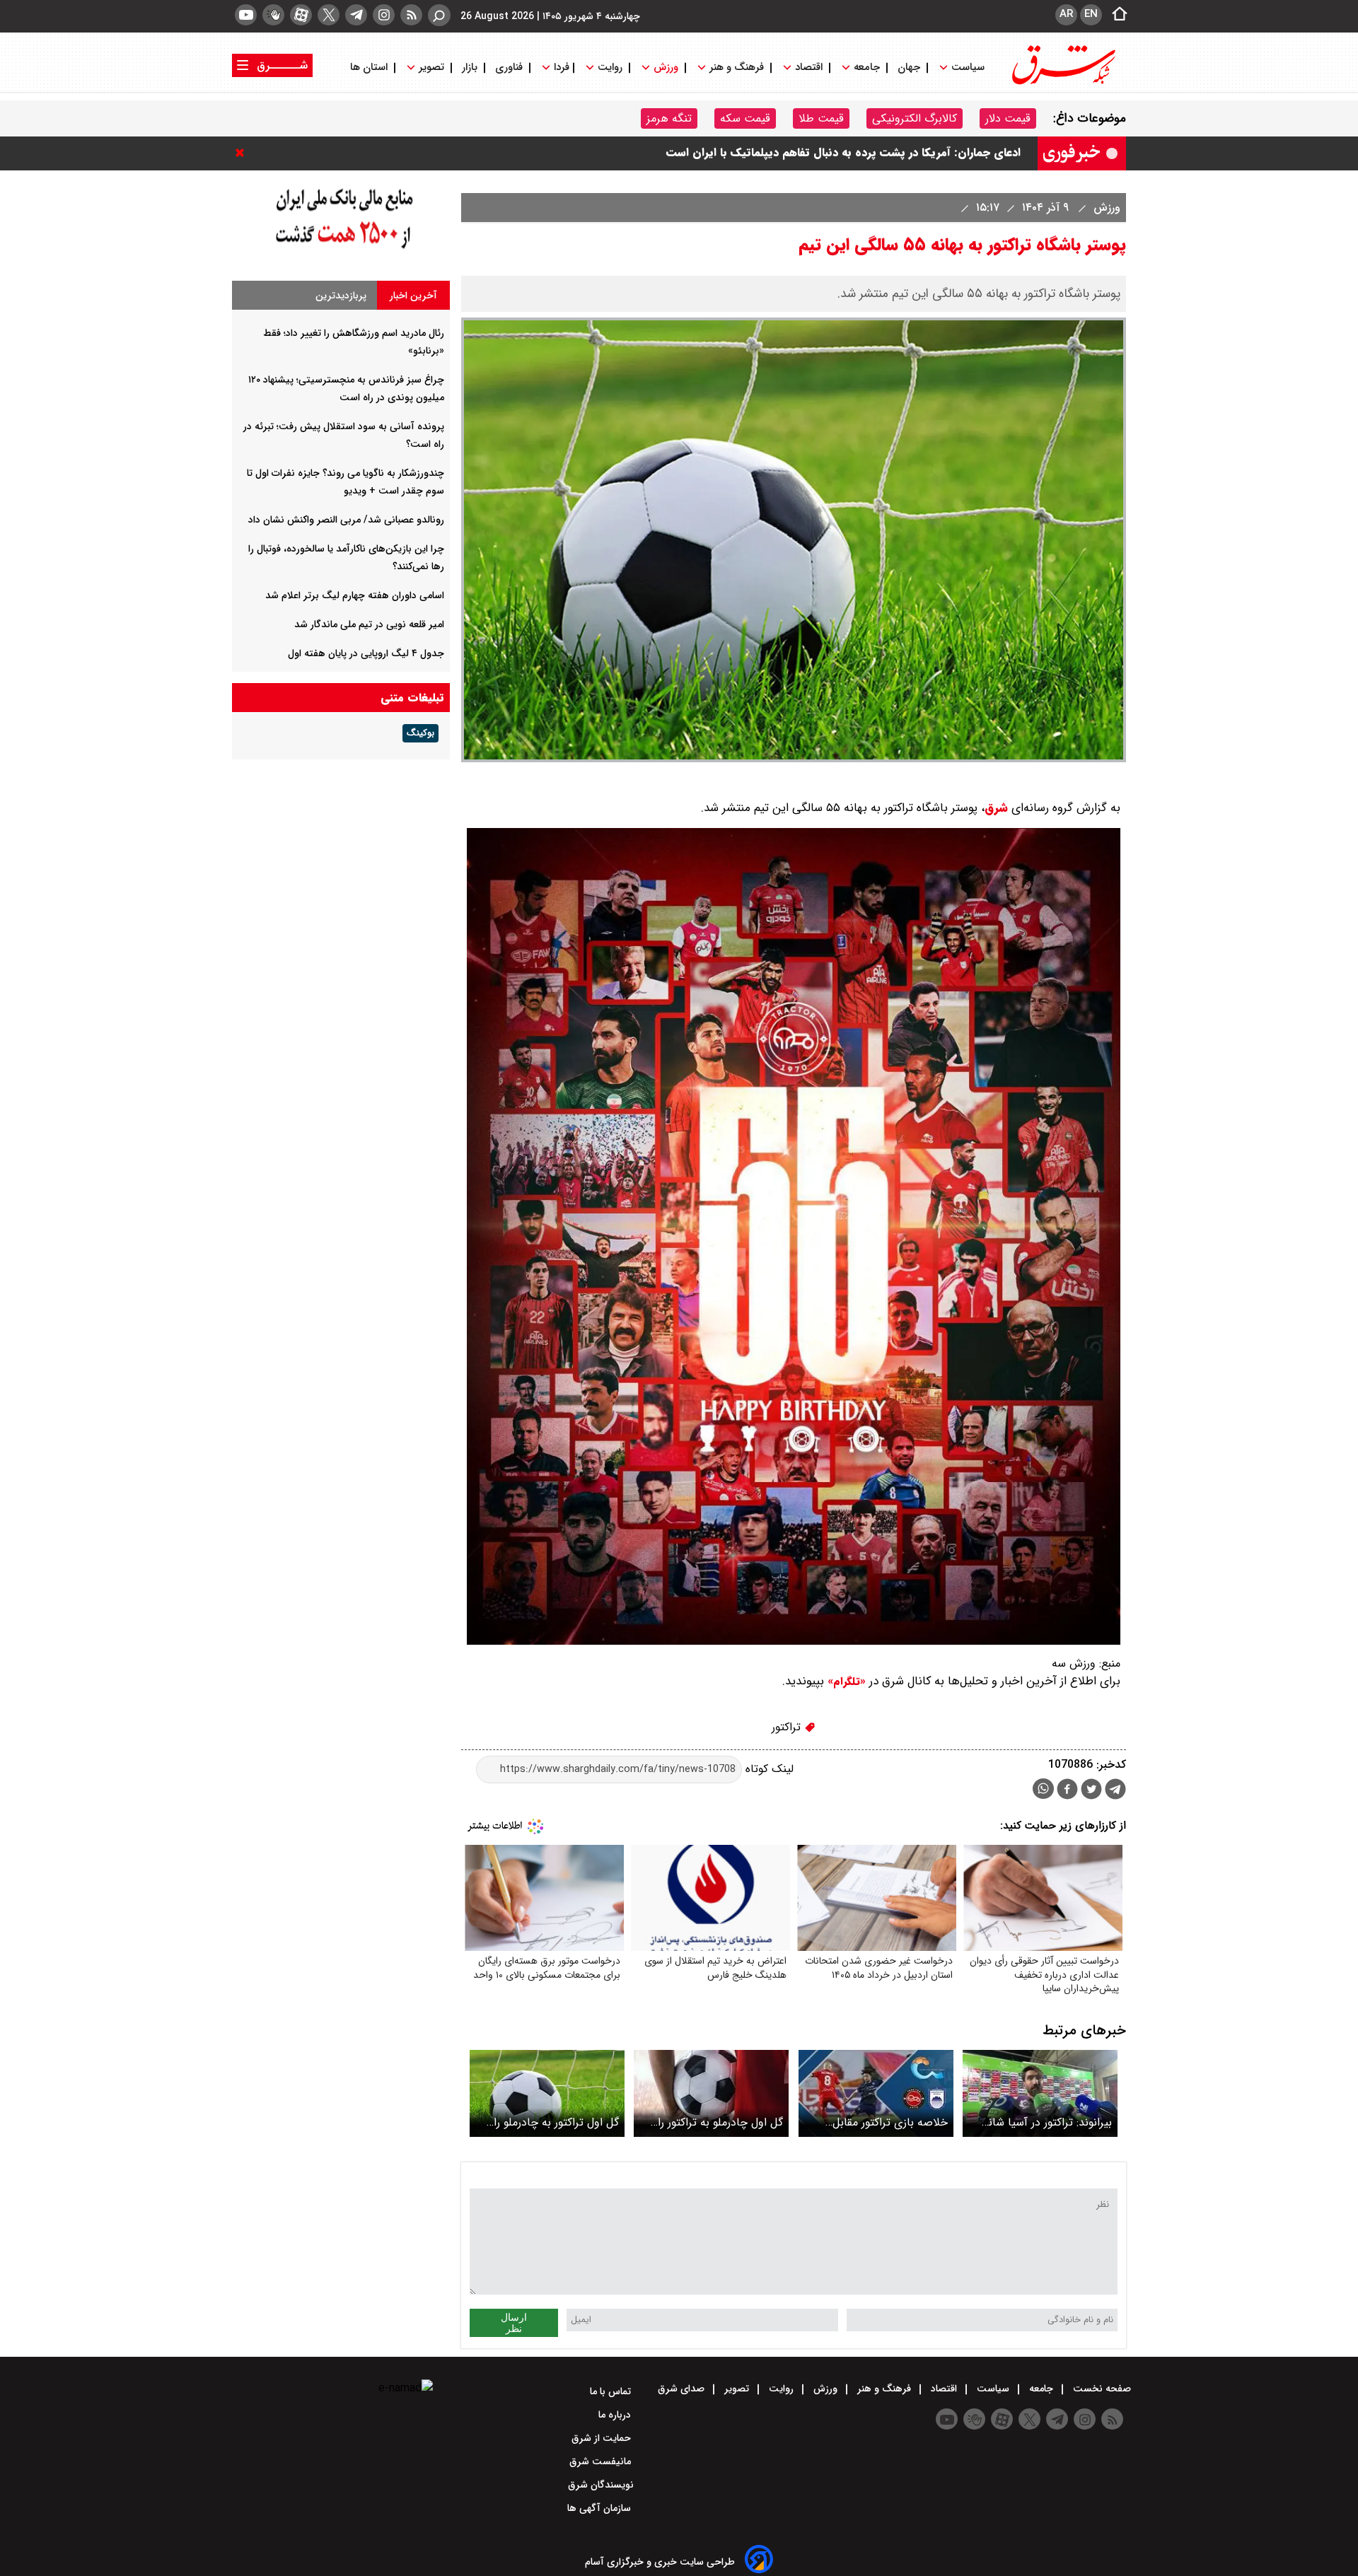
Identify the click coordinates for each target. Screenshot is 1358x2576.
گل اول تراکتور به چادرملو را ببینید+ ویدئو (556, 2122)
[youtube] (246, 15)
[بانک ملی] (341, 249)
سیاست (968, 68)
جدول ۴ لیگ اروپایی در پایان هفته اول (366, 653)
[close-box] (243, 153)
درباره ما (616, 2415)
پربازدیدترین (341, 296)
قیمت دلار (1008, 118)
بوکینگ (420, 733)
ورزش (666, 68)
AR (1066, 14)
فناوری (509, 68)
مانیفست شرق (602, 2461)
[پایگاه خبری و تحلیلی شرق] (1062, 83)
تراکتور (788, 1727)
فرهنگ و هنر (737, 68)
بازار (470, 68)
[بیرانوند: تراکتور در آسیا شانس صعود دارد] (1040, 2093)
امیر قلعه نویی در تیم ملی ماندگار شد (369, 624)
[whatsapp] (1043, 1789)
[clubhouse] (273, 15)
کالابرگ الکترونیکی (915, 118)
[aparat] (301, 15)
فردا (560, 68)
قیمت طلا (821, 118)
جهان (909, 68)
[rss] (411, 15)
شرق (996, 808)
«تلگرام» (845, 1682)
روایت (610, 68)
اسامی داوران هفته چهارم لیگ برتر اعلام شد (355, 595)
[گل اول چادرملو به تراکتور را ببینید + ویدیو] (711, 2093)
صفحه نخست (1101, 2389)
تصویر (431, 68)
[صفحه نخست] (1115, 15)
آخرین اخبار (413, 296)
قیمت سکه (745, 118)
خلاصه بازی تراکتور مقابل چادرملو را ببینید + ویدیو (890, 2122)
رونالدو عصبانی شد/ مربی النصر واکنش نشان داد (346, 520)
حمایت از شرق (603, 2438)
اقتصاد (809, 68)
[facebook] (1067, 1791)
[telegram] (356, 15)
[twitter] (329, 15)
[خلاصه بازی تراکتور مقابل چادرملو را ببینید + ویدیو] (876, 2093)
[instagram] (384, 15)
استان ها (370, 68)
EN (1091, 14)
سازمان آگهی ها (600, 2508)
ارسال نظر (514, 2323)
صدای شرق (683, 2389)
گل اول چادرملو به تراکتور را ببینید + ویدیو (720, 2122)
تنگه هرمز (669, 118)
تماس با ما (612, 2391)
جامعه (867, 68)
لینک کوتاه (768, 1769)
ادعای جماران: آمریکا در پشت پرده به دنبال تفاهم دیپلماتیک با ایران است (843, 164)
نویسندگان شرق (601, 2485)
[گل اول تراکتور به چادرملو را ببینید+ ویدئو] (547, 2093)
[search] (439, 15)
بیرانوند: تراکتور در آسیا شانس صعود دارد (1043, 2122)
